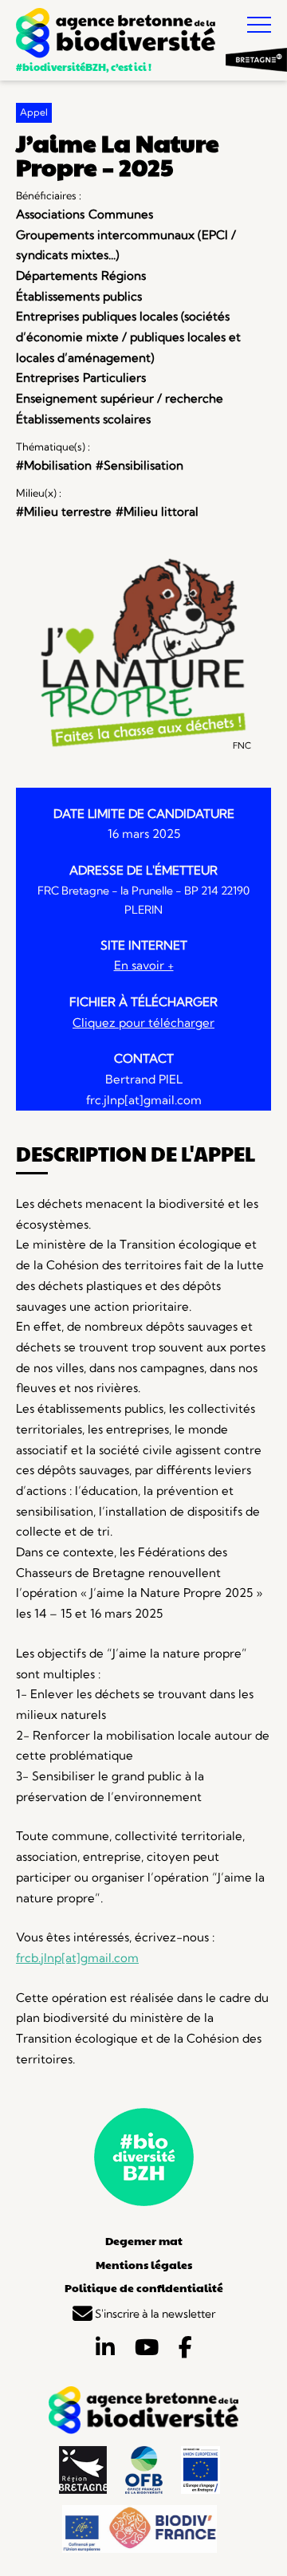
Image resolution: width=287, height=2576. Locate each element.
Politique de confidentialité (144, 2287)
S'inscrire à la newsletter (154, 2314)
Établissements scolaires (83, 419)
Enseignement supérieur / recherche (120, 398)
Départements (57, 275)
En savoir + (144, 965)
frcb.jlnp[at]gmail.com (77, 1958)
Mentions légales (144, 2264)
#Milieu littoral (157, 511)
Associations (50, 214)
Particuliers (114, 378)
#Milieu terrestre (64, 511)
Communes (121, 214)
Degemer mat (144, 2240)
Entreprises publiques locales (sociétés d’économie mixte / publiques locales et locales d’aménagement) (128, 336)
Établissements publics (79, 296)
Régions (124, 275)
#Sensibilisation (140, 465)
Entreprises (47, 378)
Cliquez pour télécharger (143, 1023)
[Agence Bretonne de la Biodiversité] (116, 35)
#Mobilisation (54, 465)
